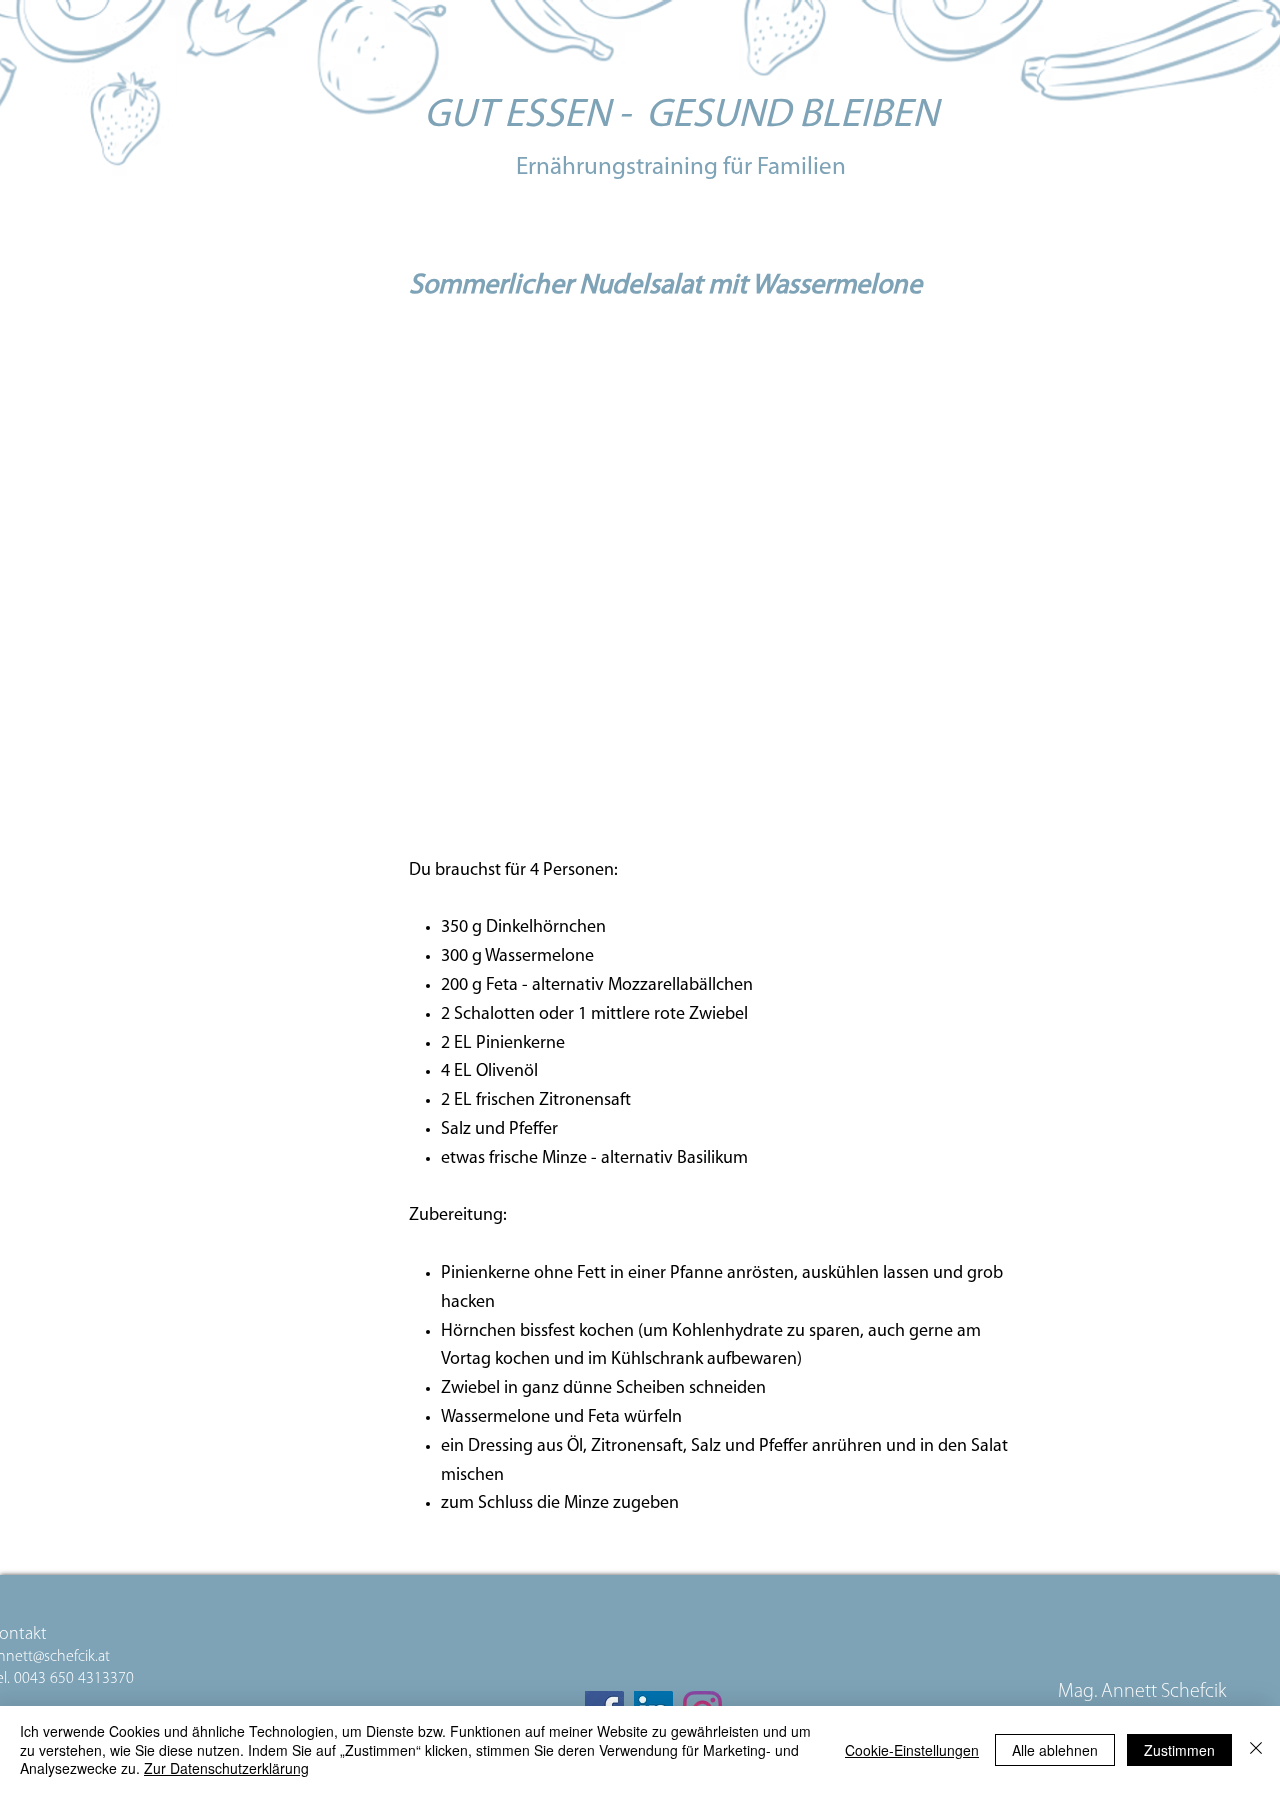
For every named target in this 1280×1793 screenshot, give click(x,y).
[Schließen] (1256, 1749)
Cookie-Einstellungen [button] (912, 1750)
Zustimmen (1179, 1750)
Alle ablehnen (1055, 1750)
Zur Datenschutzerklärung (226, 1768)
